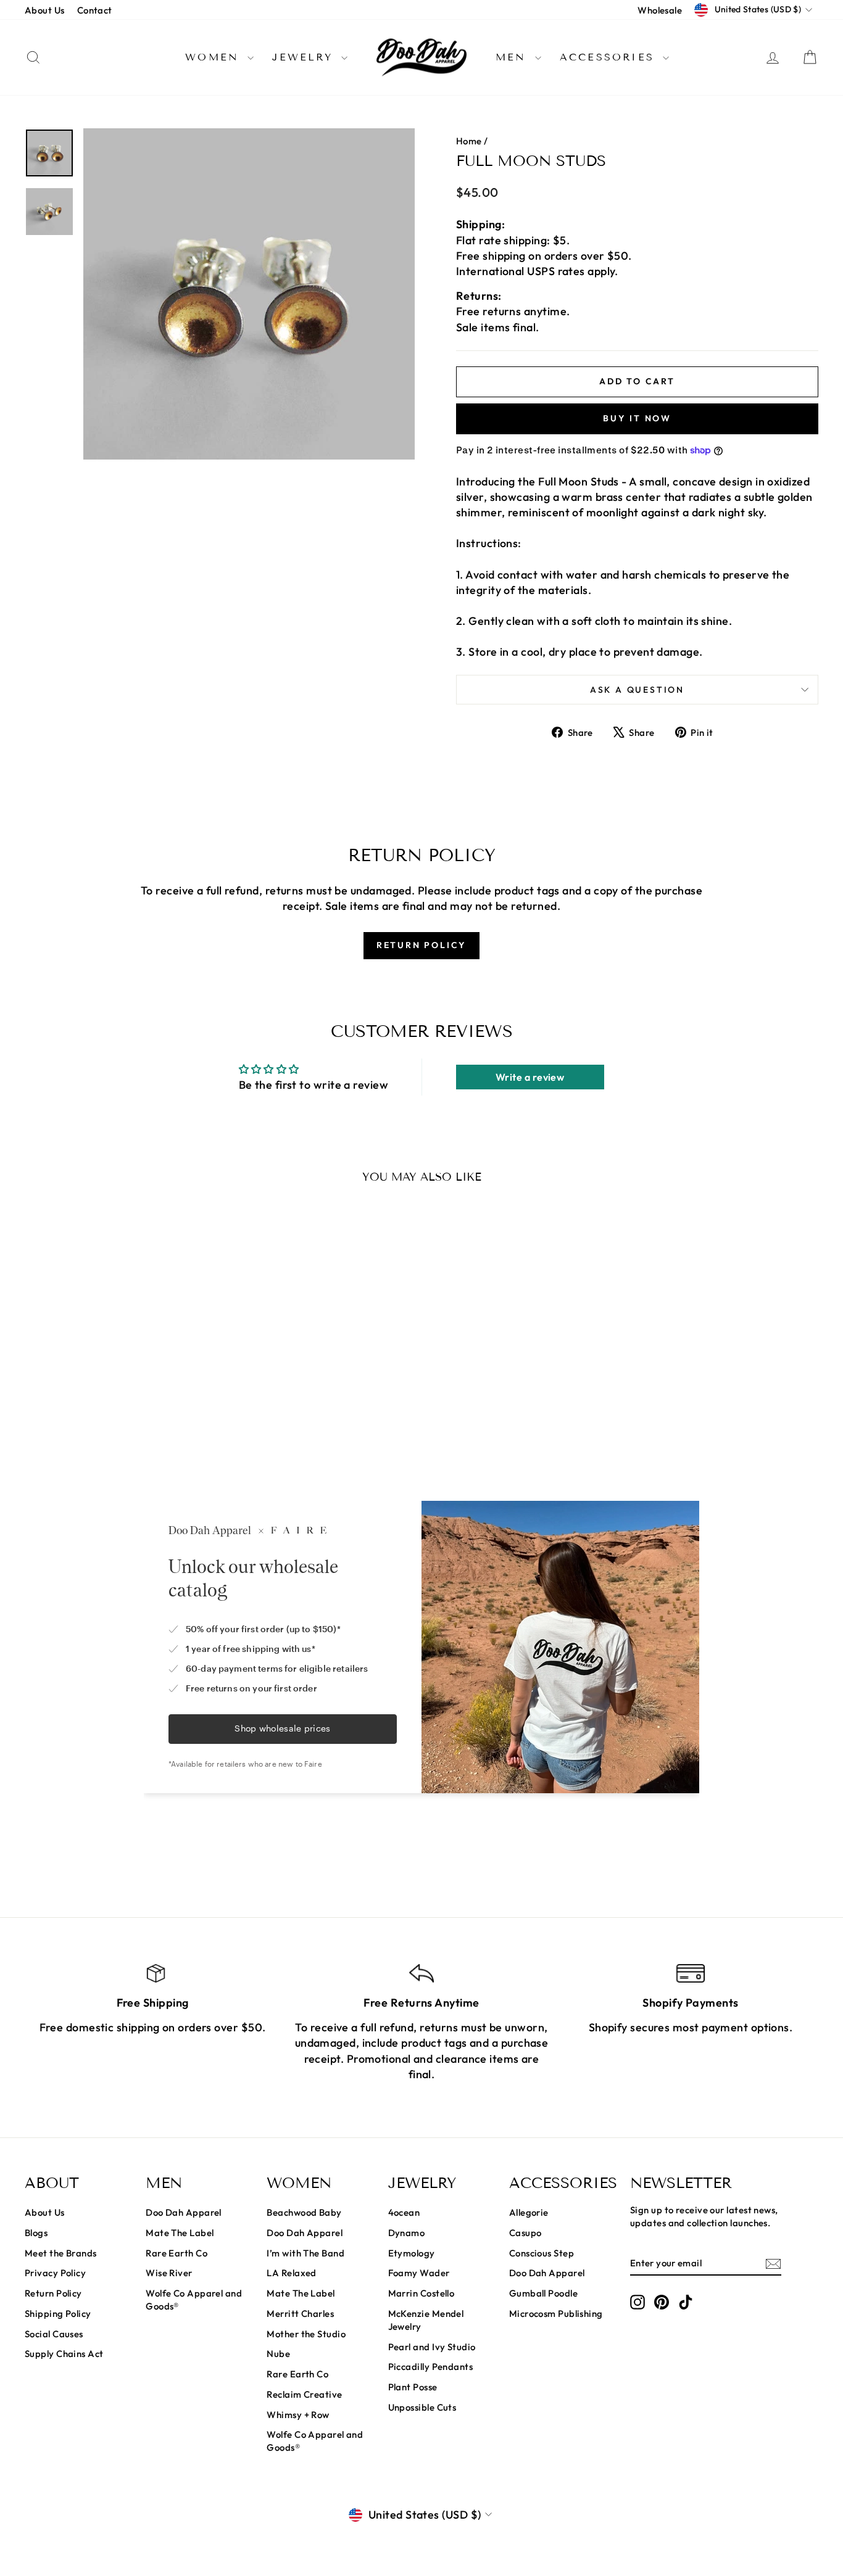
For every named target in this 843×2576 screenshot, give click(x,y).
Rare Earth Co (176, 2253)
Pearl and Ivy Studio (432, 2347)
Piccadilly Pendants (431, 2367)
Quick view (119, 1388)
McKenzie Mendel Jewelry (426, 2320)
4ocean (404, 2212)
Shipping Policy (58, 2314)
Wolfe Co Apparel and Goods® (194, 2300)
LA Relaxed (292, 2273)
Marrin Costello (421, 2293)
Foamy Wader (419, 2273)
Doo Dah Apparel (184, 2212)
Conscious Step (542, 2253)
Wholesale (660, 10)
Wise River (169, 2273)
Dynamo (407, 2233)
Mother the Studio (306, 2334)
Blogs (36, 2233)
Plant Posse (413, 2387)
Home (469, 141)
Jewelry (305, 57)
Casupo (525, 2233)
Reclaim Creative (304, 2394)
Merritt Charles (300, 2314)
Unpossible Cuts (422, 2407)
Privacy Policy (55, 2273)
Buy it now (637, 418)
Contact (95, 10)
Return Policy (53, 2293)
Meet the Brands (61, 2253)
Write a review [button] (530, 1077)
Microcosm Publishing (556, 2314)
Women (215, 57)
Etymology (412, 2253)
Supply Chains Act (64, 2354)
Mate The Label (180, 2233)
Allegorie (529, 2212)
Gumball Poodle (543, 2293)
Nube (278, 2354)
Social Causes (54, 2334)
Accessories (610, 57)
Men (514, 57)
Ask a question (637, 690)
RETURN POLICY (421, 945)
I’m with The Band (305, 2253)
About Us (45, 10)
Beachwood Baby (304, 2212)
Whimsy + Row (298, 2415)
